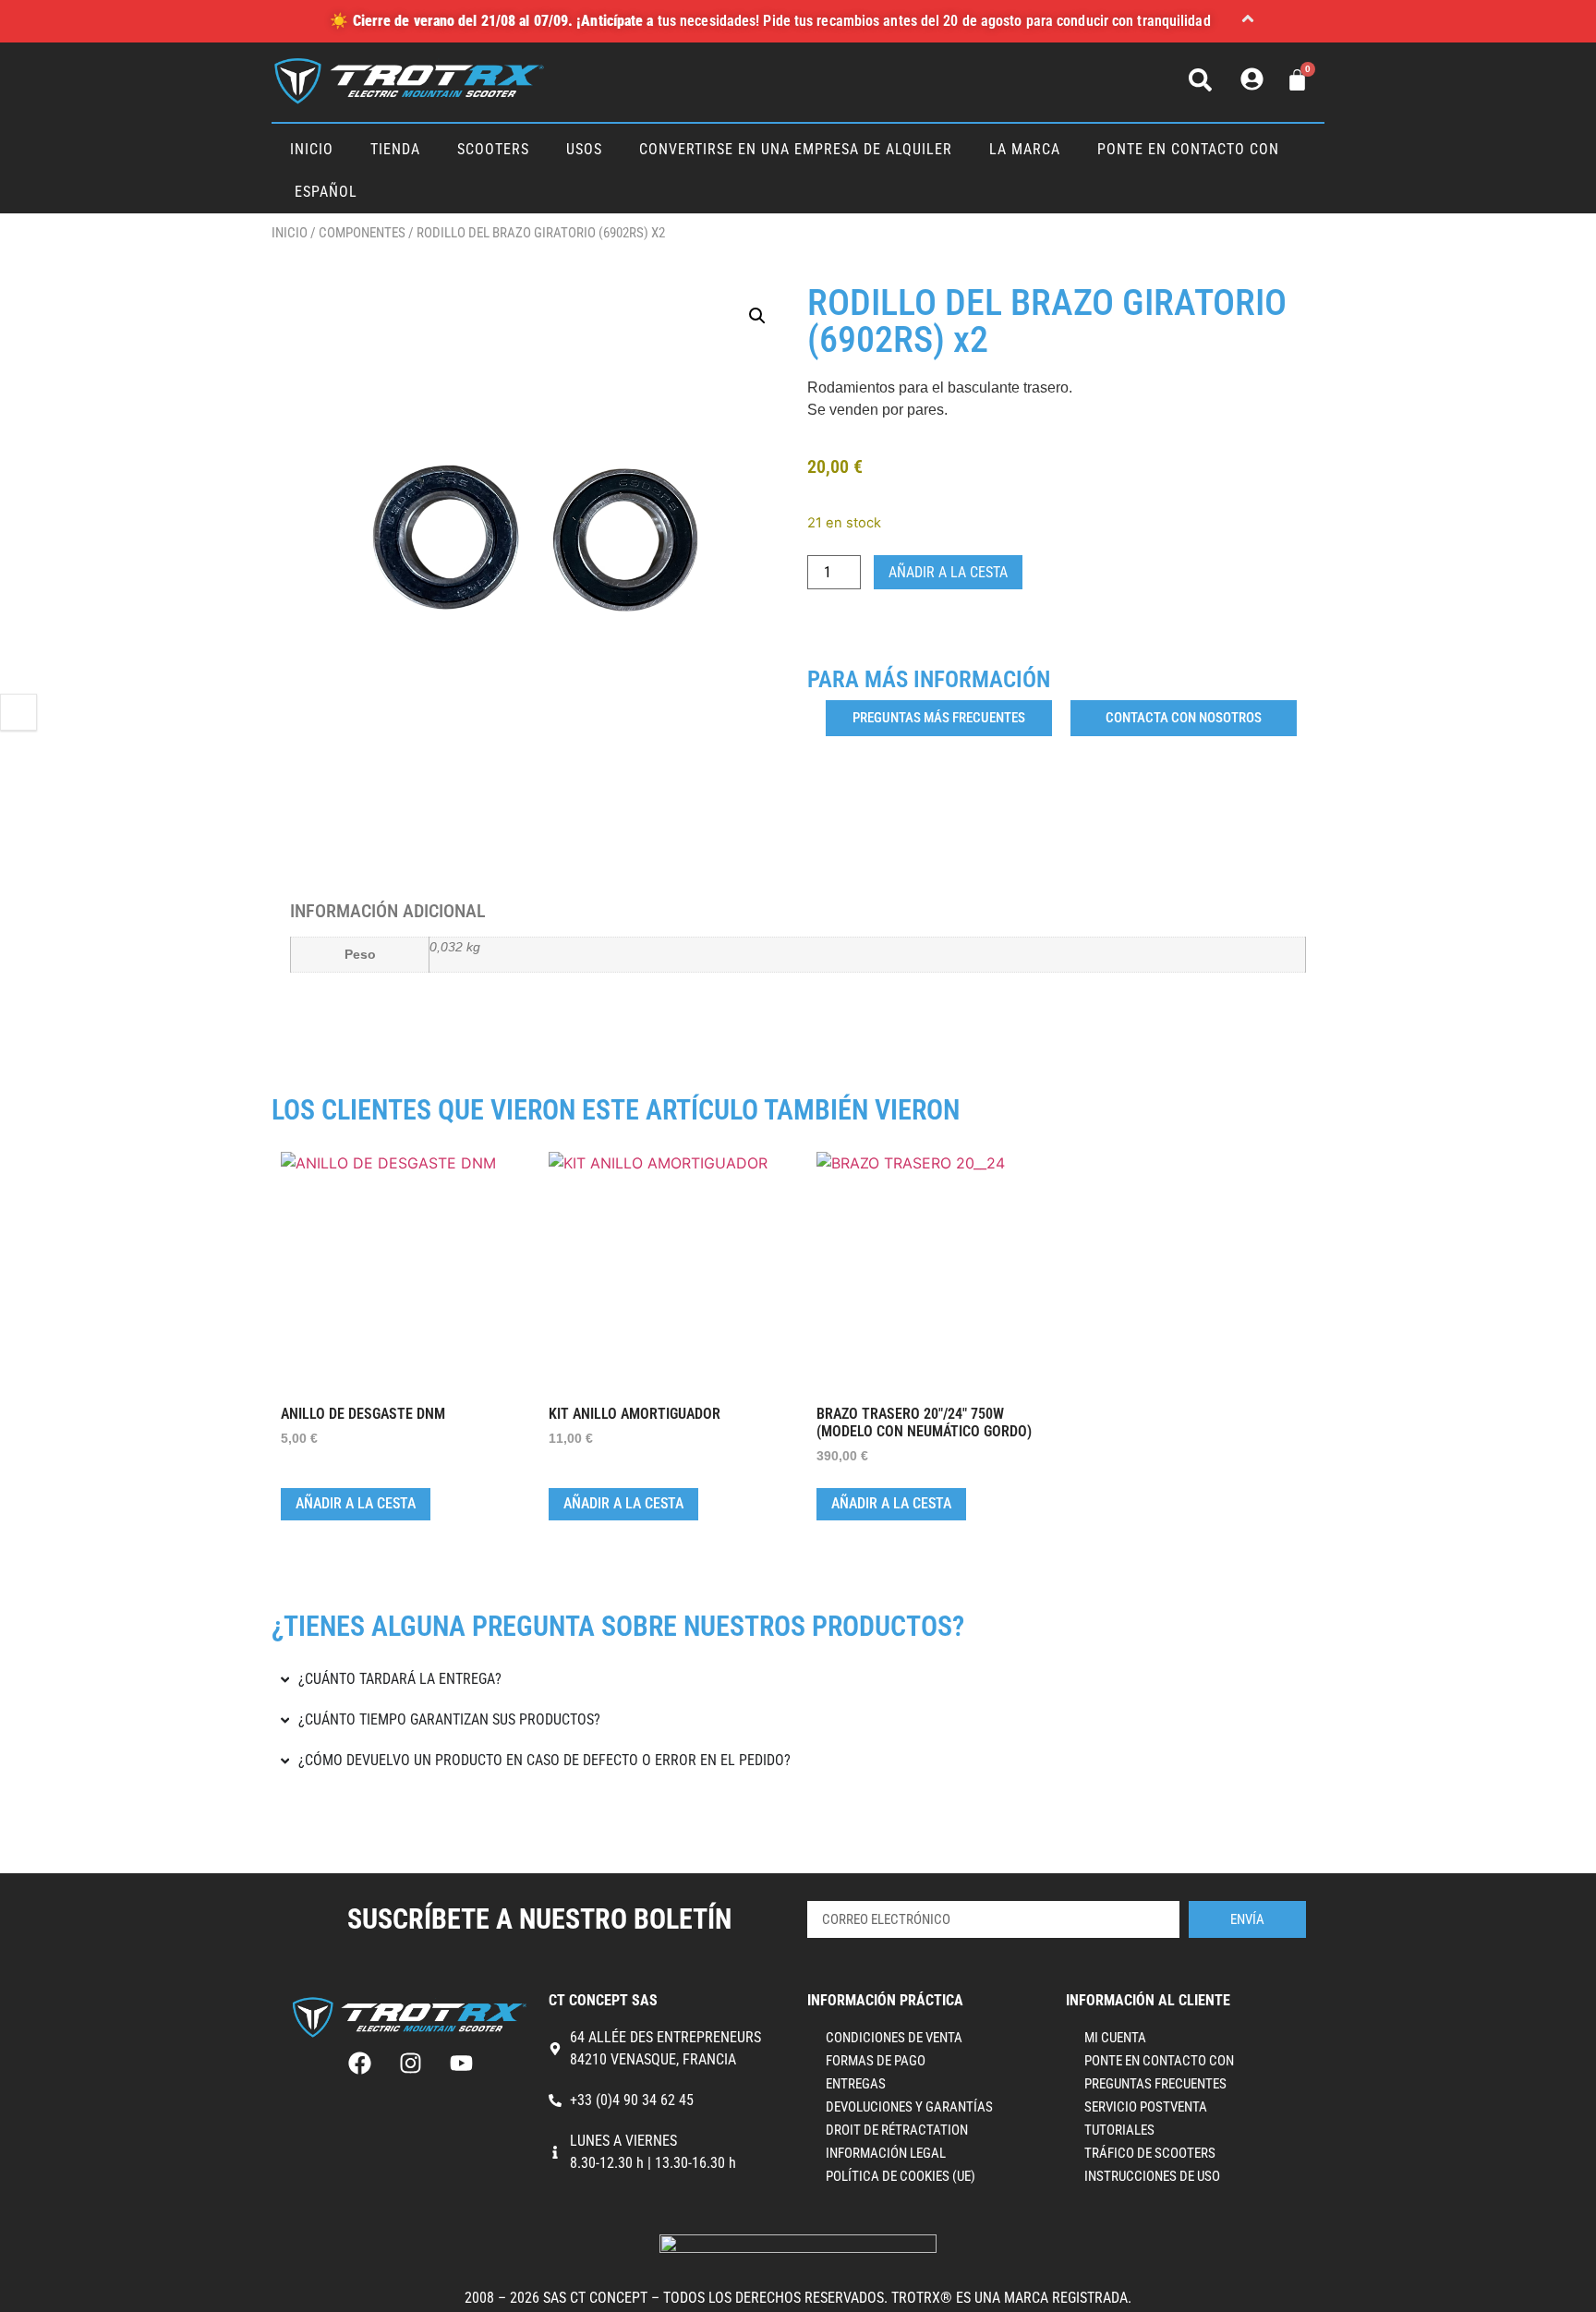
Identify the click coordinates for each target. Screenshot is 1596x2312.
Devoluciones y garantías (909, 2107)
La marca (1025, 149)
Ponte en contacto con (1188, 149)
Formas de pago (876, 2061)
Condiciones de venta (894, 2038)
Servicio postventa (1146, 2107)
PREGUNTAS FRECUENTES (1155, 2084)
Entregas (856, 2084)
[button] (1248, 21)
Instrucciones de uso (1152, 2176)
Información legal (886, 2153)
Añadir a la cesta (948, 572)
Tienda (395, 149)
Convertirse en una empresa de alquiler (796, 149)
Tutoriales (1119, 2130)
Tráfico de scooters (1150, 2153)
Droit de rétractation (897, 2130)
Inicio (312, 149)
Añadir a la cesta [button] (356, 1503)
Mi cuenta (1115, 2038)
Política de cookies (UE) (901, 2176)
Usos (584, 149)
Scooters (493, 149)
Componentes (362, 233)
